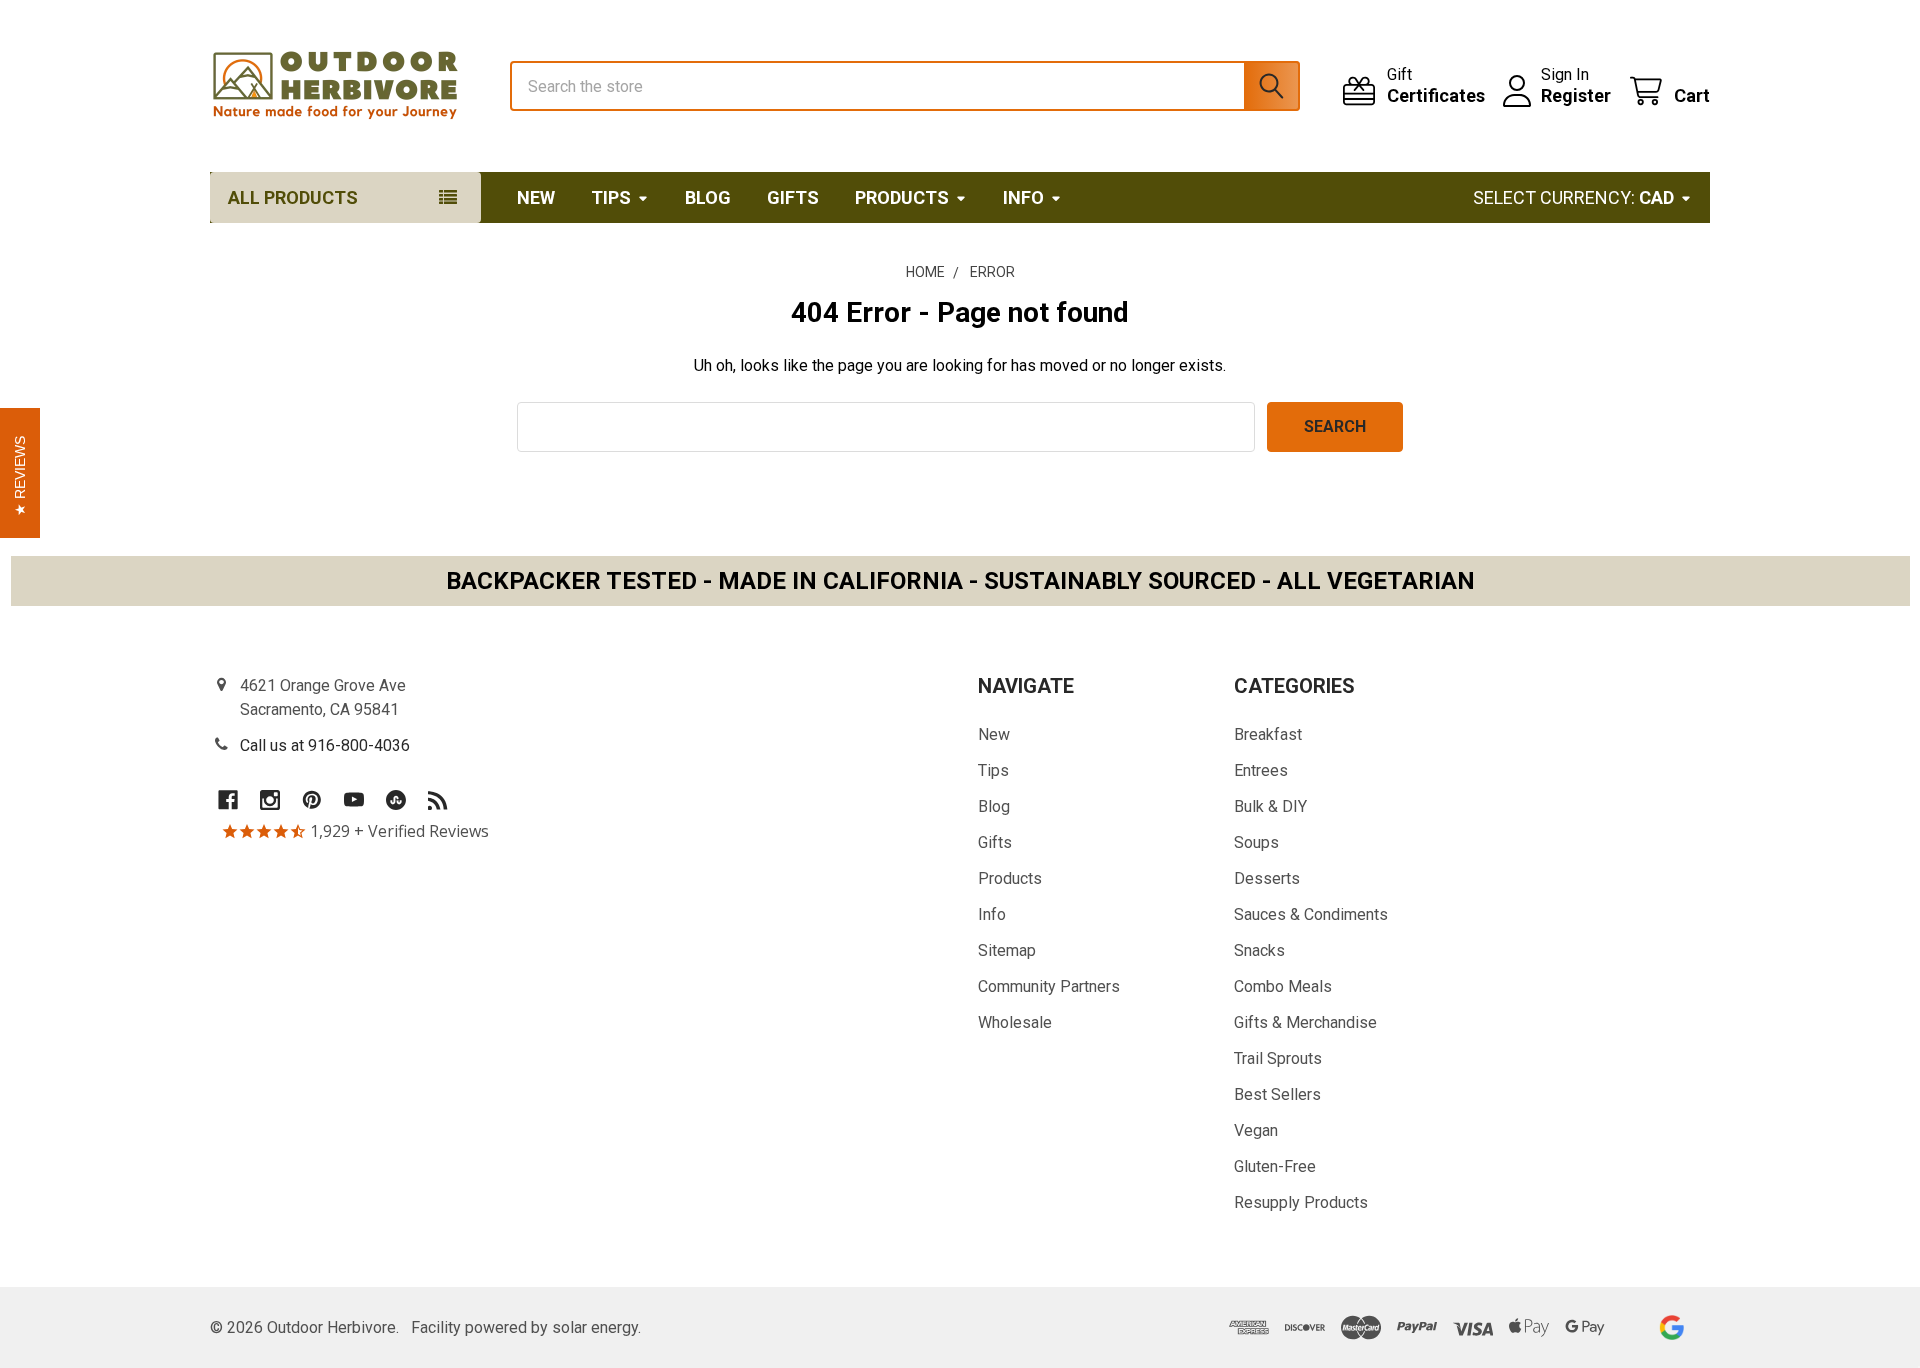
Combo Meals (1283, 986)
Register (1576, 95)
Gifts (793, 197)
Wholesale (1015, 1022)
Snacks (1259, 950)
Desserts (1267, 878)
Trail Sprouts (1278, 1058)
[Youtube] (354, 800)
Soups (1256, 842)
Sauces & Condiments (1311, 914)
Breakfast (1268, 734)
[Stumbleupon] (396, 800)
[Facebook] (228, 800)
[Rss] (438, 800)
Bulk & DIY (1270, 806)
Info (1023, 197)
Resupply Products (1301, 1202)
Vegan (1256, 1130)
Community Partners (1049, 986)
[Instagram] (270, 800)
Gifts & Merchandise (1305, 1022)
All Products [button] (293, 197)
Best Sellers (1277, 1094)
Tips (611, 197)
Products (902, 197)
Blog (708, 197)
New (536, 197)
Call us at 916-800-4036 (325, 745)
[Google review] (1671, 1327)
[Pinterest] (312, 800)
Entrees (1261, 770)
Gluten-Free (1275, 1166)
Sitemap (1007, 950)
